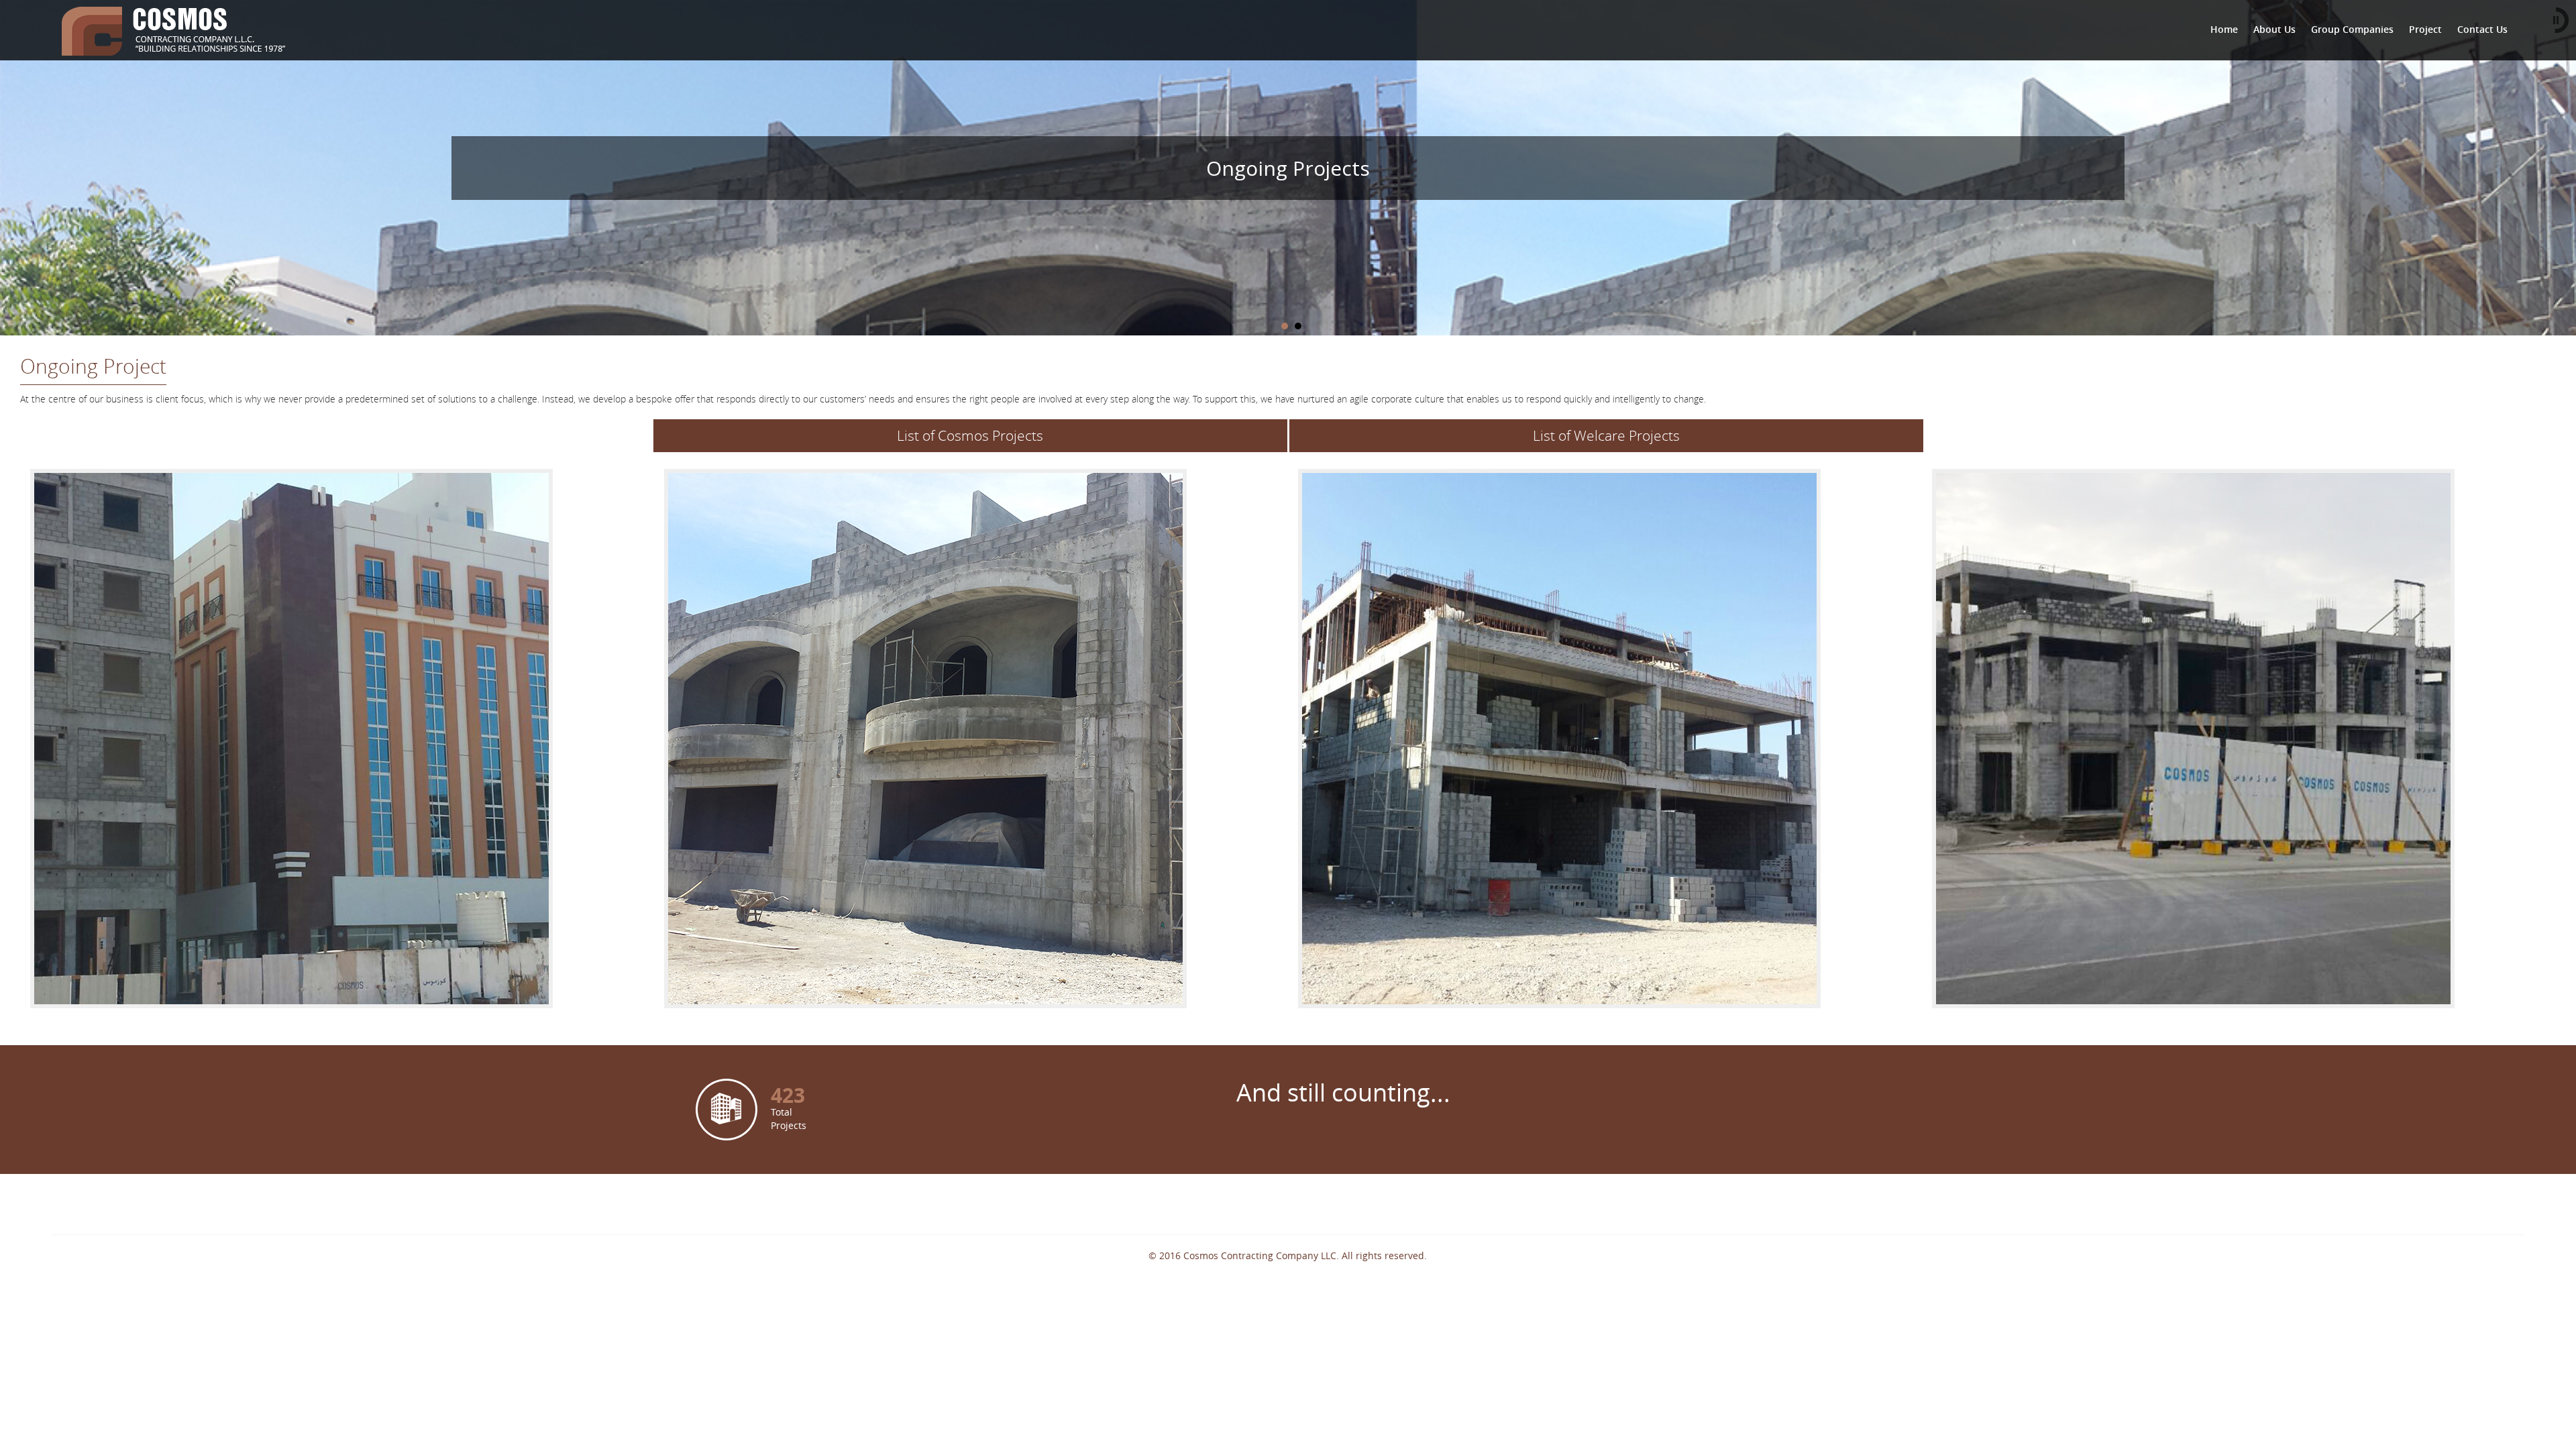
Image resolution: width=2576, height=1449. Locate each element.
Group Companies (2352, 29)
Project (2425, 29)
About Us (2274, 29)
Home (2224, 29)
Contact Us (2482, 29)
